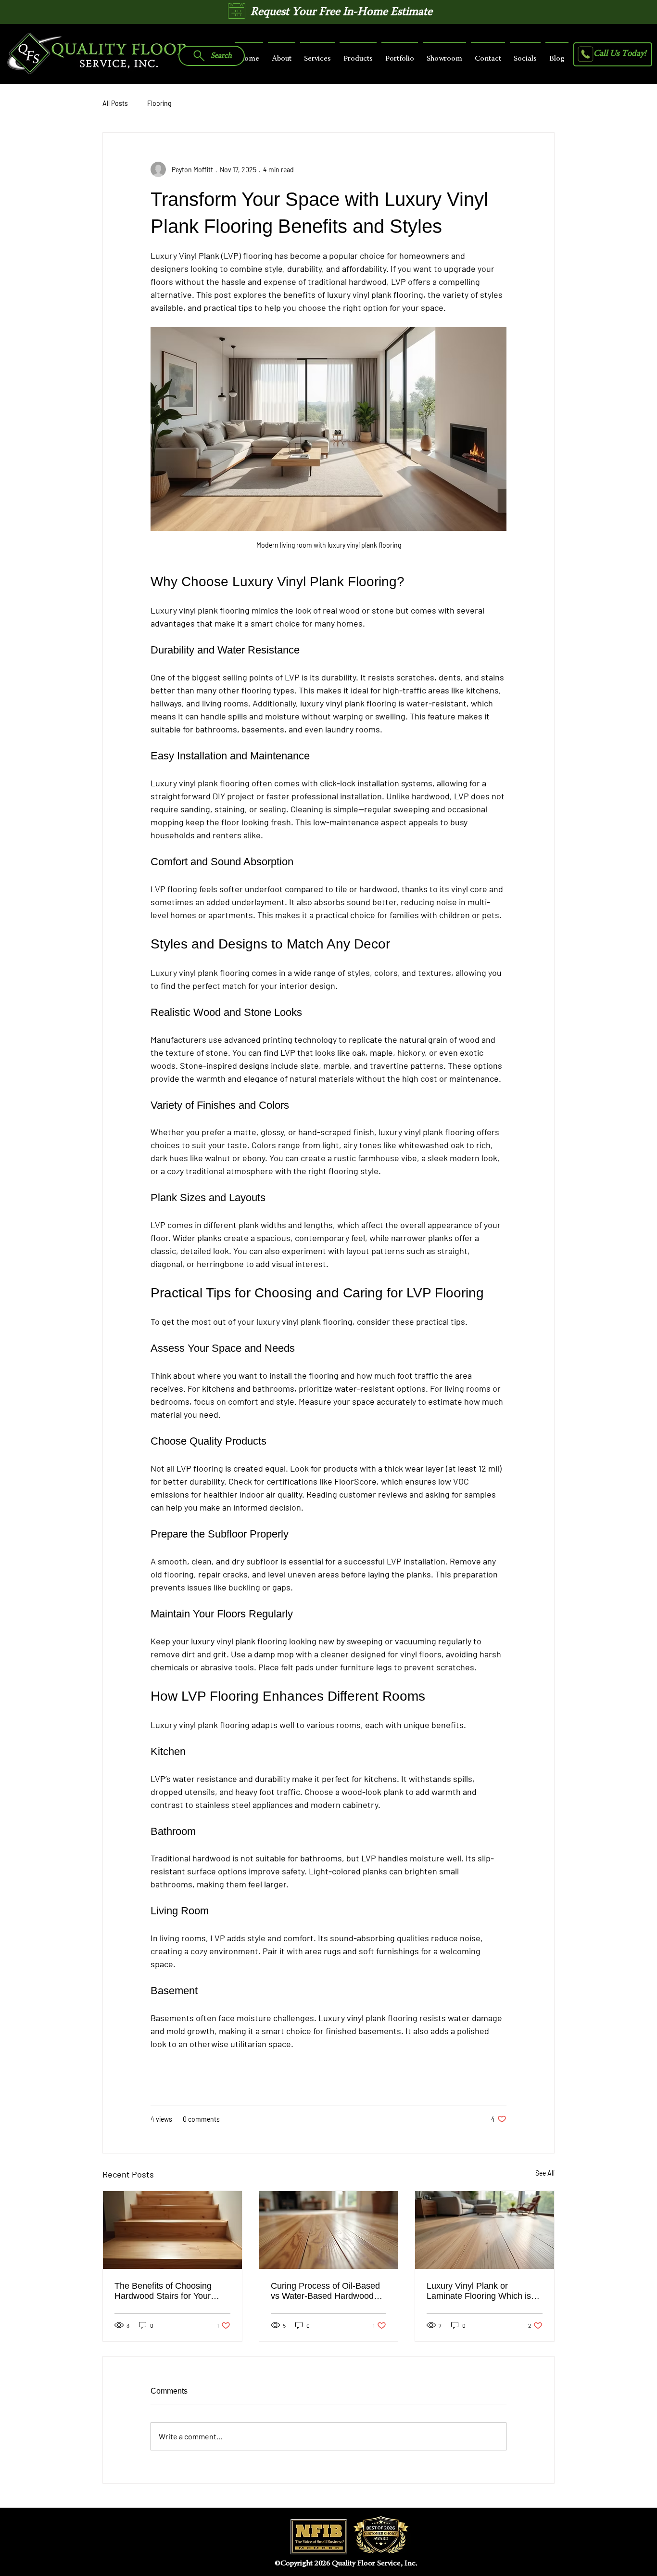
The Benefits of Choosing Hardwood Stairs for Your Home (163, 2291)
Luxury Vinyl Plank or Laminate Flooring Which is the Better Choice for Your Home (479, 2291)
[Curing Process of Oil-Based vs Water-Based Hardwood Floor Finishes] (329, 2230)
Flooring (159, 103)
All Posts (115, 103)
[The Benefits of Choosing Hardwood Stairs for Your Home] (172, 2230)
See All (545, 2173)
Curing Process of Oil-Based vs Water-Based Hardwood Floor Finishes (325, 2291)
